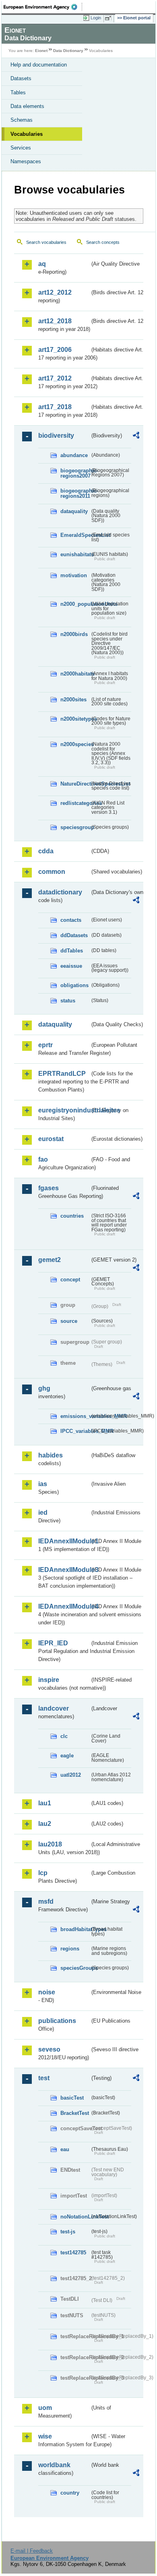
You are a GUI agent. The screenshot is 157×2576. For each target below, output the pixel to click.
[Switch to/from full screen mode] (109, 18)
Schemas (22, 120)
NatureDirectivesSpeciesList (75, 784)
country (70, 2493)
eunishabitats (75, 554)
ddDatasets (74, 935)
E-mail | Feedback (32, 2551)
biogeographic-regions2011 (75, 493)
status (68, 1001)
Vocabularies (27, 134)
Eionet (41, 51)
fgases (49, 1188)
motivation (74, 575)
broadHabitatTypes (75, 1929)
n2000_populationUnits (75, 604)
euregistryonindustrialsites (64, 1110)
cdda (46, 851)
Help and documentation (39, 65)
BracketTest (75, 2113)
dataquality (74, 511)
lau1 (45, 1803)
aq (42, 264)
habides (51, 1455)
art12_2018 (55, 321)
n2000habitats (75, 674)
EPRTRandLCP (62, 1074)
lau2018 (50, 1844)
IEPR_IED (53, 1643)
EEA (43, 7)
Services (21, 148)
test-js (68, 2232)
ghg (44, 1388)
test (44, 2078)
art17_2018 (55, 407)
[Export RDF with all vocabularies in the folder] (136, 436)
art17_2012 (55, 378)
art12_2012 (55, 292)
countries (72, 1216)
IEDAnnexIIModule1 (64, 1541)
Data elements (27, 106)
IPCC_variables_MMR (75, 1431)
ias (43, 1484)
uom (45, 2408)
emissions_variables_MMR (75, 1416)
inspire (49, 1680)
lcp (43, 1873)
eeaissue (71, 966)
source (69, 1321)
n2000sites (73, 700)
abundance (74, 455)
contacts (71, 920)
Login (96, 18)
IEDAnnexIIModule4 (64, 1606)
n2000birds (74, 634)
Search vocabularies (46, 242)
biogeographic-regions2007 (75, 473)
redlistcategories (75, 803)
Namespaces (26, 161)
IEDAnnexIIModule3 (64, 1570)
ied (43, 1513)
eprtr (45, 1045)
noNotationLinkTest (75, 2217)
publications (57, 2021)
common (52, 872)
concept (70, 1280)
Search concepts (103, 242)
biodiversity (56, 436)
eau (65, 2149)
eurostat (51, 1139)
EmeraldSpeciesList (75, 535)
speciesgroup (75, 827)
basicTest (72, 2098)
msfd (46, 1901)
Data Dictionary (68, 51)
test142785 (73, 2253)
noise (47, 1992)
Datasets (21, 78)
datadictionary (60, 892)
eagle (67, 1756)
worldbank (54, 2465)
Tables (18, 93)
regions (70, 1949)
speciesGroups (75, 1968)
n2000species (75, 744)
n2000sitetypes (75, 719)
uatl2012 (71, 1775)
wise (45, 2436)
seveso (49, 2049)
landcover (54, 1708)
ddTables (72, 951)
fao (43, 1159)
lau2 (45, 1824)
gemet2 (50, 1260)
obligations (74, 985)
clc (64, 1736)
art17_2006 (55, 350)
